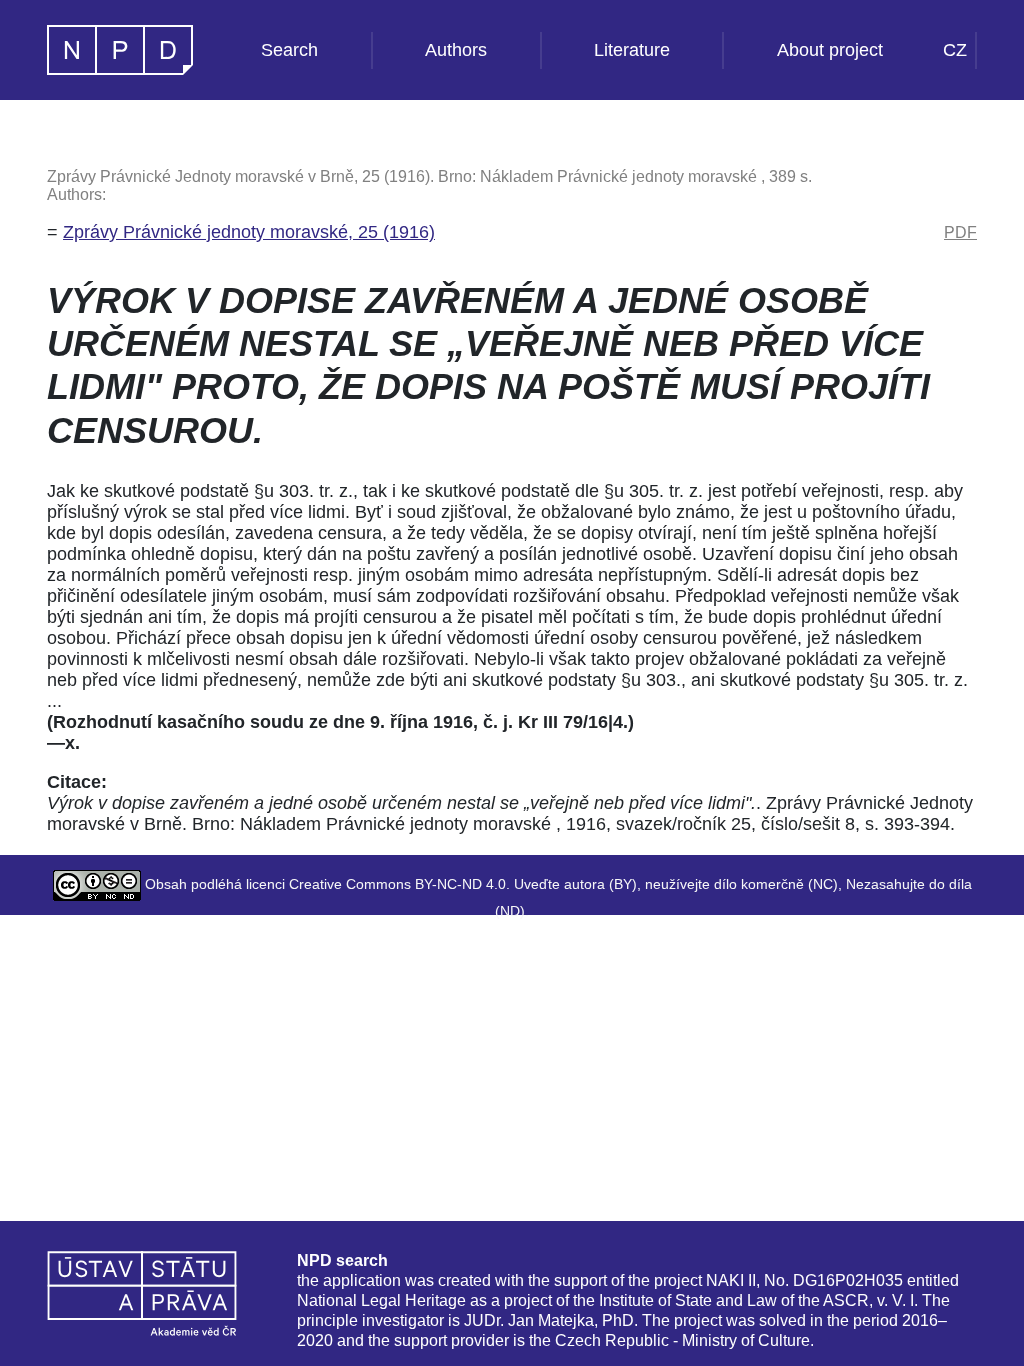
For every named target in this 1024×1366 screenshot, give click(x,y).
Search (289, 50)
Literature (632, 50)
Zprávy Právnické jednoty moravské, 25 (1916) (249, 232)
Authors (456, 50)
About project (830, 50)
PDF (960, 232)
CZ (955, 50)
